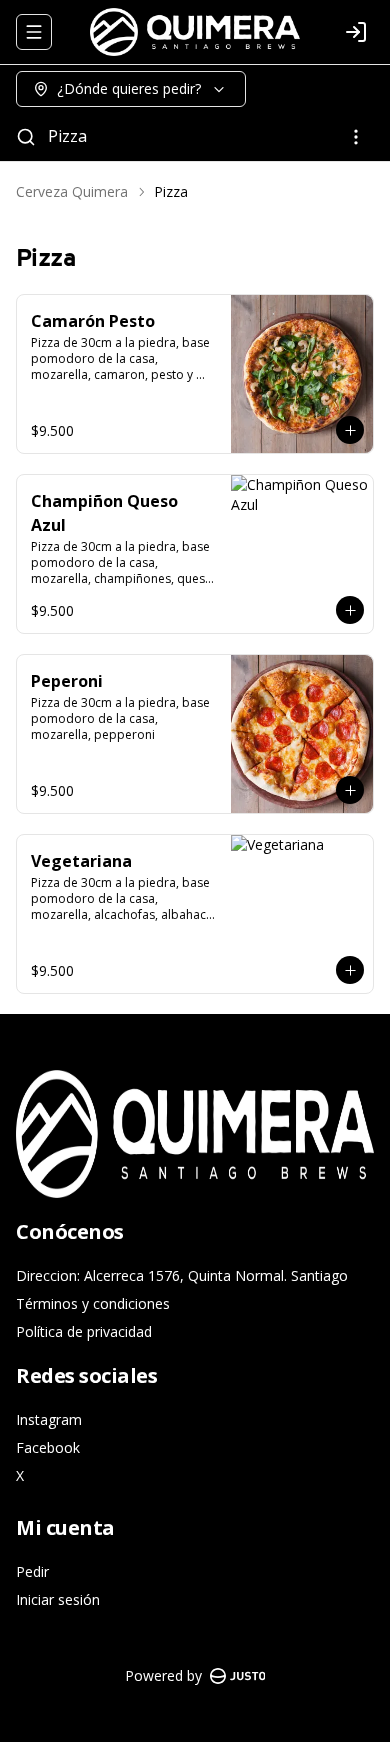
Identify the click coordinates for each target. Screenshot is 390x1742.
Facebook (48, 1447)
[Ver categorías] (356, 137)
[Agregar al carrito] (350, 430)
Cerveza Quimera (72, 191)
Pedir (32, 1571)
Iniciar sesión (58, 1599)
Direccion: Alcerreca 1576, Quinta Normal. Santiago (182, 1275)
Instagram (49, 1419)
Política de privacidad (84, 1331)
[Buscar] (26, 137)
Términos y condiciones (93, 1303)
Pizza (67, 136)
